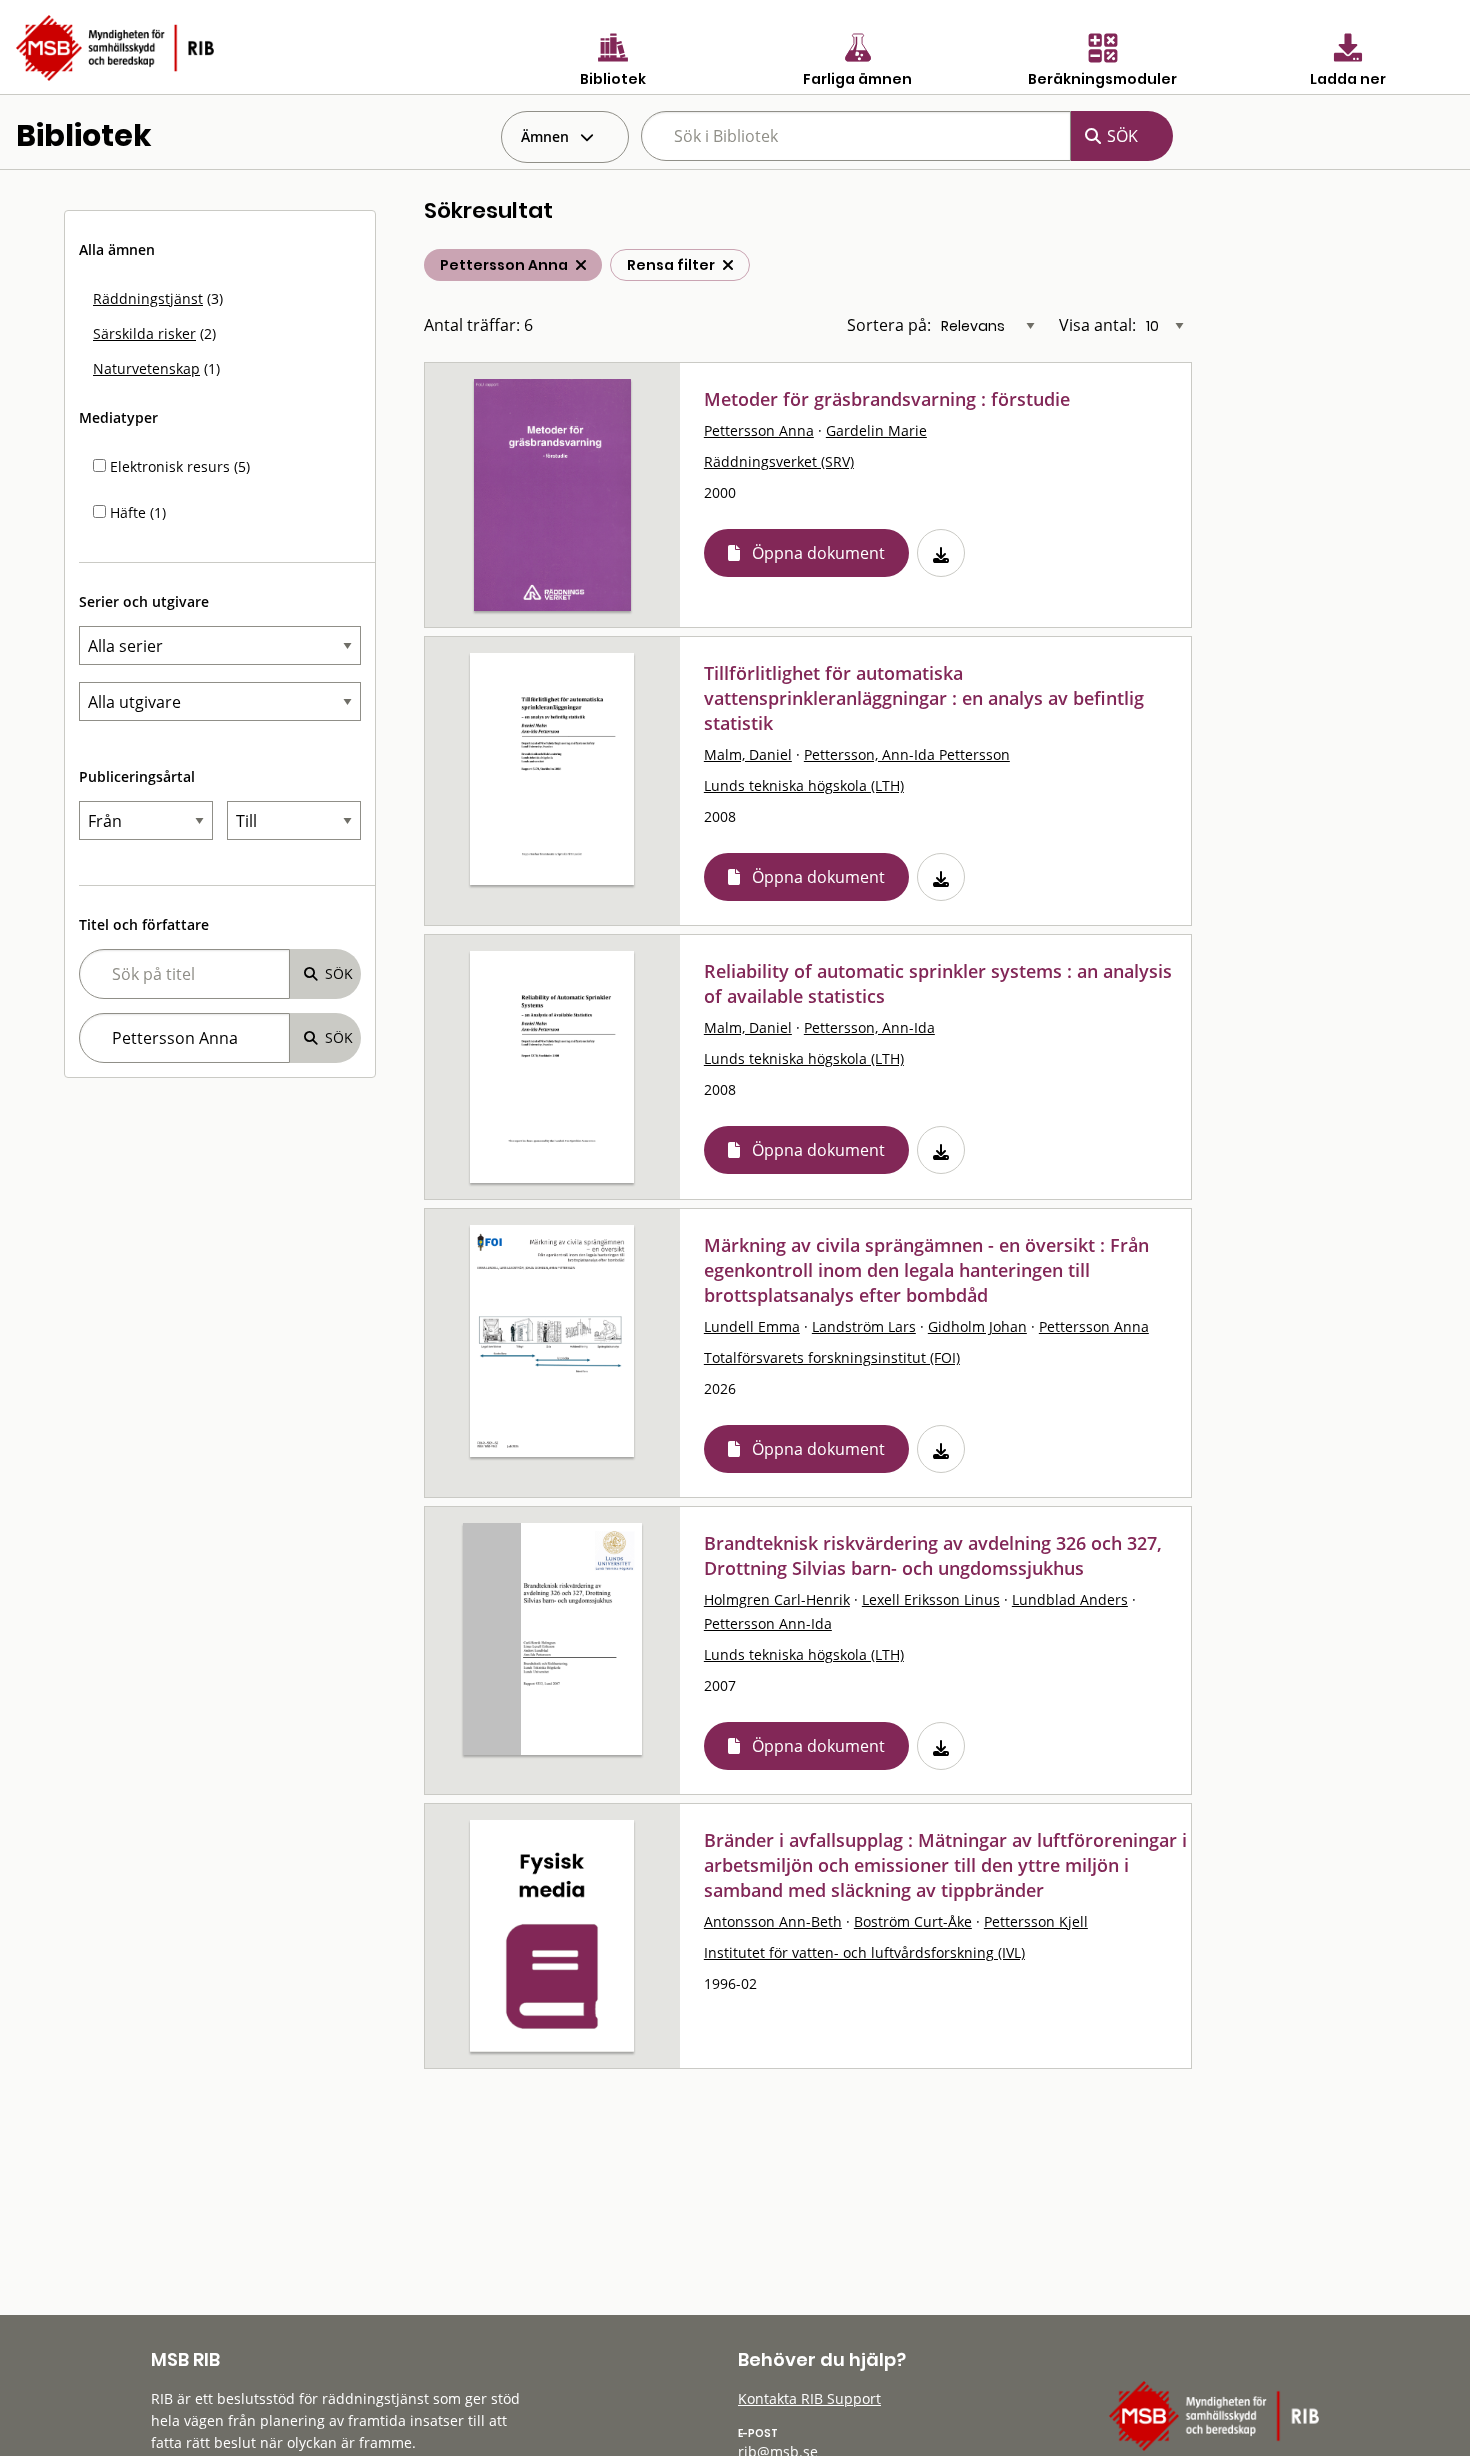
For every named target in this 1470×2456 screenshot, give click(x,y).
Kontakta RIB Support (809, 2398)
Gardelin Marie (876, 430)
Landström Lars (864, 1326)
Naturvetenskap (146, 368)
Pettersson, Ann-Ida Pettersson (907, 754)
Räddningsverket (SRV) (779, 461)
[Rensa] (728, 265)
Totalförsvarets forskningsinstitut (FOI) (832, 1357)
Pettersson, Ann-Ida (869, 1027)
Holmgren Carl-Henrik (777, 1599)
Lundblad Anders (1070, 1599)
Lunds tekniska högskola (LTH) (804, 785)
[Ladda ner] (941, 553)
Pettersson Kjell (1036, 1921)
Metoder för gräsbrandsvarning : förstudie (887, 399)
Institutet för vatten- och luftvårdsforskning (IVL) (864, 1952)
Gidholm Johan (977, 1326)
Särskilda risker (144, 333)
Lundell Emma (752, 1326)
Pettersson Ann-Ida (768, 1623)
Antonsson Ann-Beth (773, 1921)
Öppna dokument (818, 553)
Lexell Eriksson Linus (931, 1599)
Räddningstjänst (148, 298)
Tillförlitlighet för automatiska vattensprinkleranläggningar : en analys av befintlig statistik (924, 698)
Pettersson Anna (759, 430)
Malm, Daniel (748, 754)
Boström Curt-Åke (913, 1921)
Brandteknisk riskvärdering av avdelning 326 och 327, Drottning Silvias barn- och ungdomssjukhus (933, 1555)
